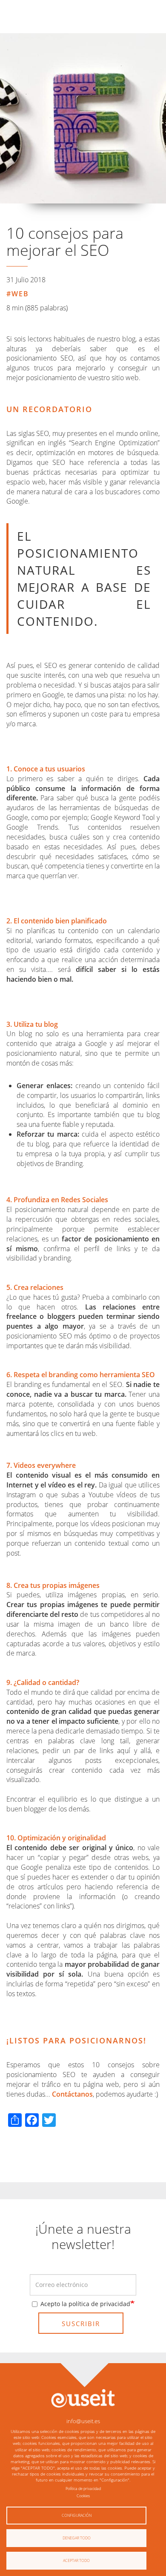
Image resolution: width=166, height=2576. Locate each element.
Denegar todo (77, 2538)
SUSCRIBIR (81, 2324)
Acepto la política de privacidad (85, 2304)
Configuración (77, 2515)
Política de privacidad (83, 2489)
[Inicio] (83, 2398)
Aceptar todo (76, 2560)
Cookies (83, 2496)
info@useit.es (83, 2421)
